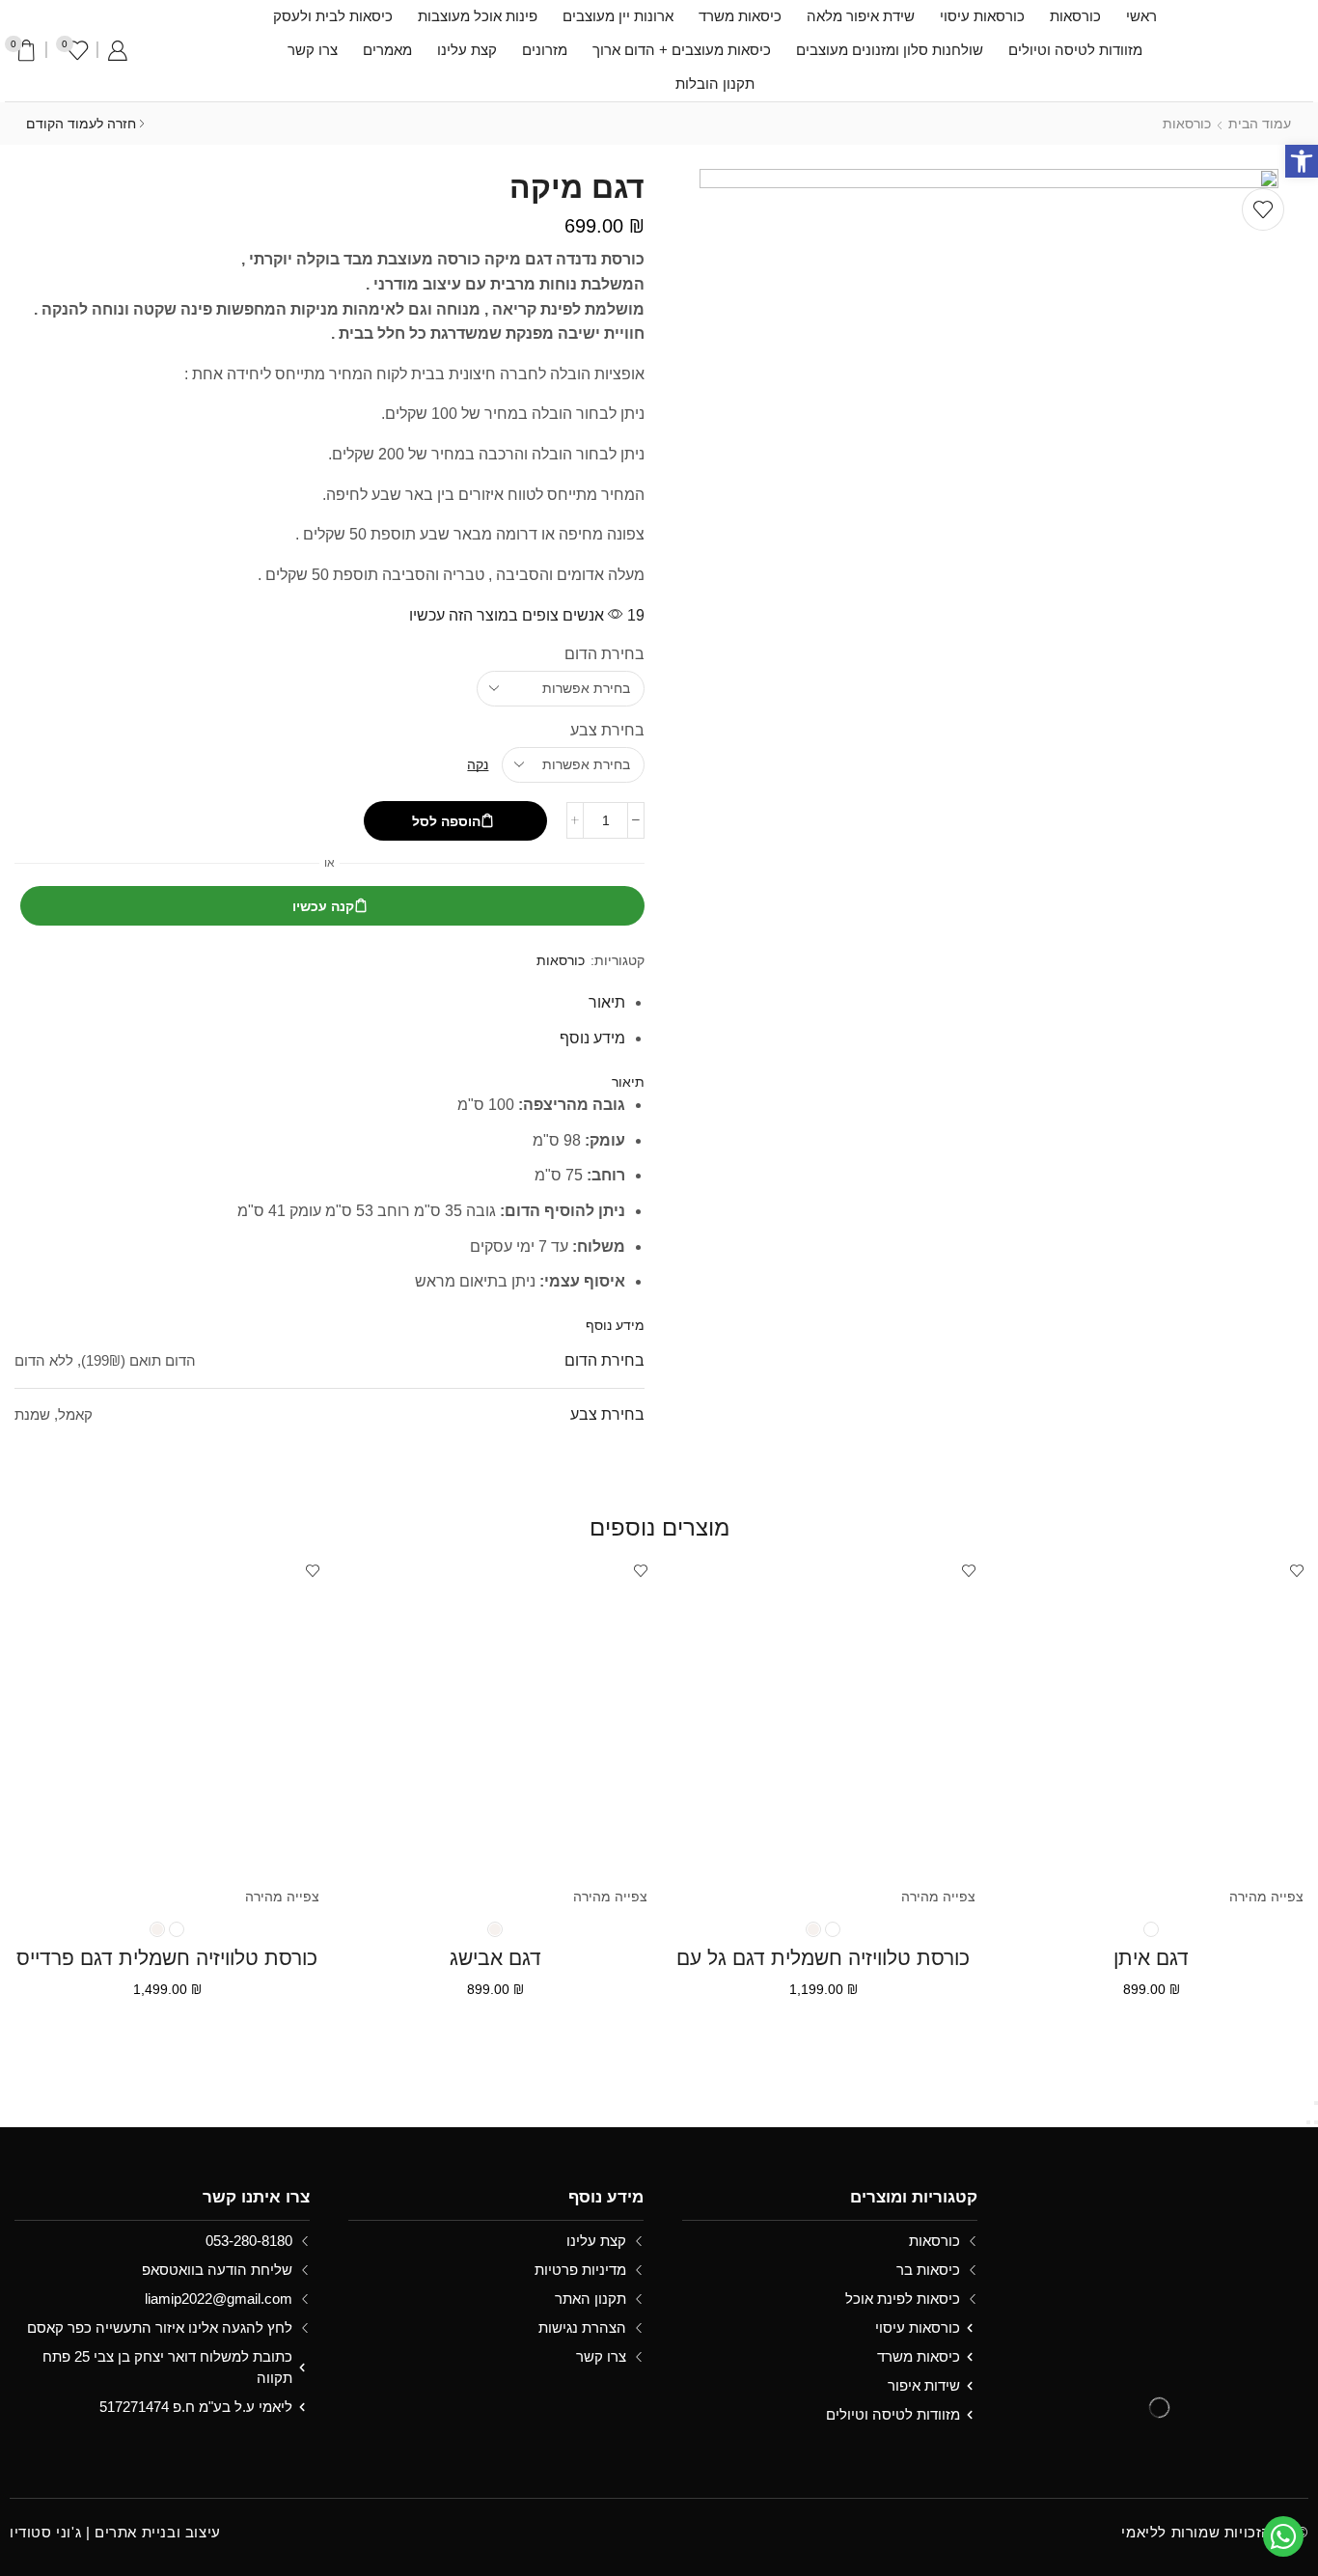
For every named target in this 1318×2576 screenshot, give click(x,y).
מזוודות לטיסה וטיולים (1075, 50)
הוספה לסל (446, 821)
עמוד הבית (1260, 124)
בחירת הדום (604, 654)
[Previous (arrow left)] (1316, 2122)
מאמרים (387, 50)
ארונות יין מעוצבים (618, 16)
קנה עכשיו (323, 906)
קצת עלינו (467, 50)
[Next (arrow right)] (1308, 2122)
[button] (1302, 161)
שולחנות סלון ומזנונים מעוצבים (890, 50)
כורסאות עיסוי (982, 16)
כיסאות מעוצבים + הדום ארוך (682, 50)
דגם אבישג (495, 1958)
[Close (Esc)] (1316, 2103)
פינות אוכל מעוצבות (478, 16)
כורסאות (1075, 16)
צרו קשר (313, 50)
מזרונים (545, 50)
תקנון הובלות (715, 84)
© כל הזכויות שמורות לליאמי (1215, 2532)
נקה (478, 764)
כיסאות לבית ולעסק (333, 16)
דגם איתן (1151, 1958)
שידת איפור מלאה (861, 16)
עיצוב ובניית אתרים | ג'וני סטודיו (115, 2532)
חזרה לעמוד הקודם (81, 124)
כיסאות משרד (740, 16)
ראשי (1141, 16)
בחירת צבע (607, 730)
